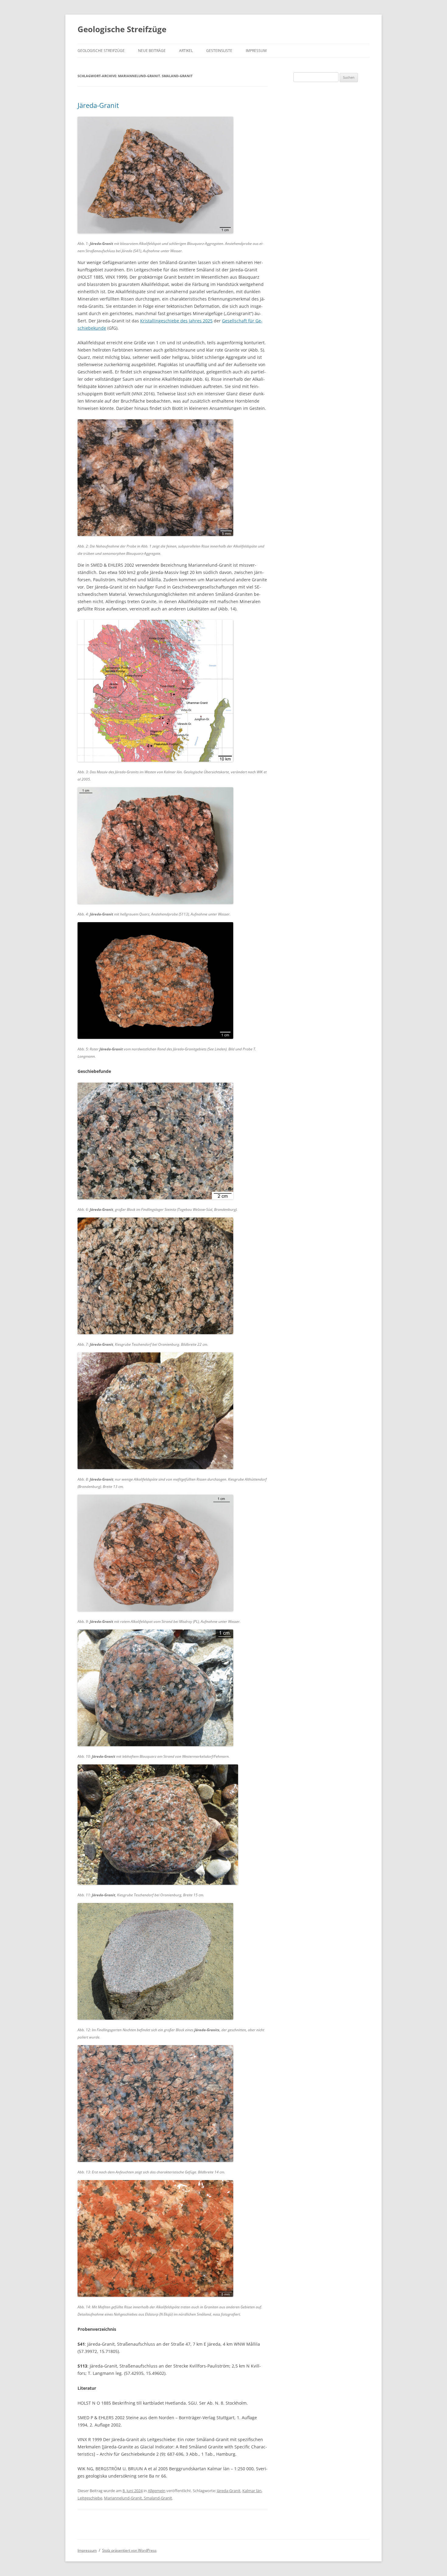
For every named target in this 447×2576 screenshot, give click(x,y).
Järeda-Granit (98, 105)
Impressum (256, 51)
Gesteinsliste (219, 51)
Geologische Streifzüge (122, 29)
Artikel (186, 51)
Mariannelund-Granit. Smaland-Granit (138, 2498)
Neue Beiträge (152, 51)
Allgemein (157, 2491)
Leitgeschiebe (90, 2498)
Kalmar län (252, 2491)
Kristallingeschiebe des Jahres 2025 (176, 321)
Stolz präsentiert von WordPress (129, 2550)
